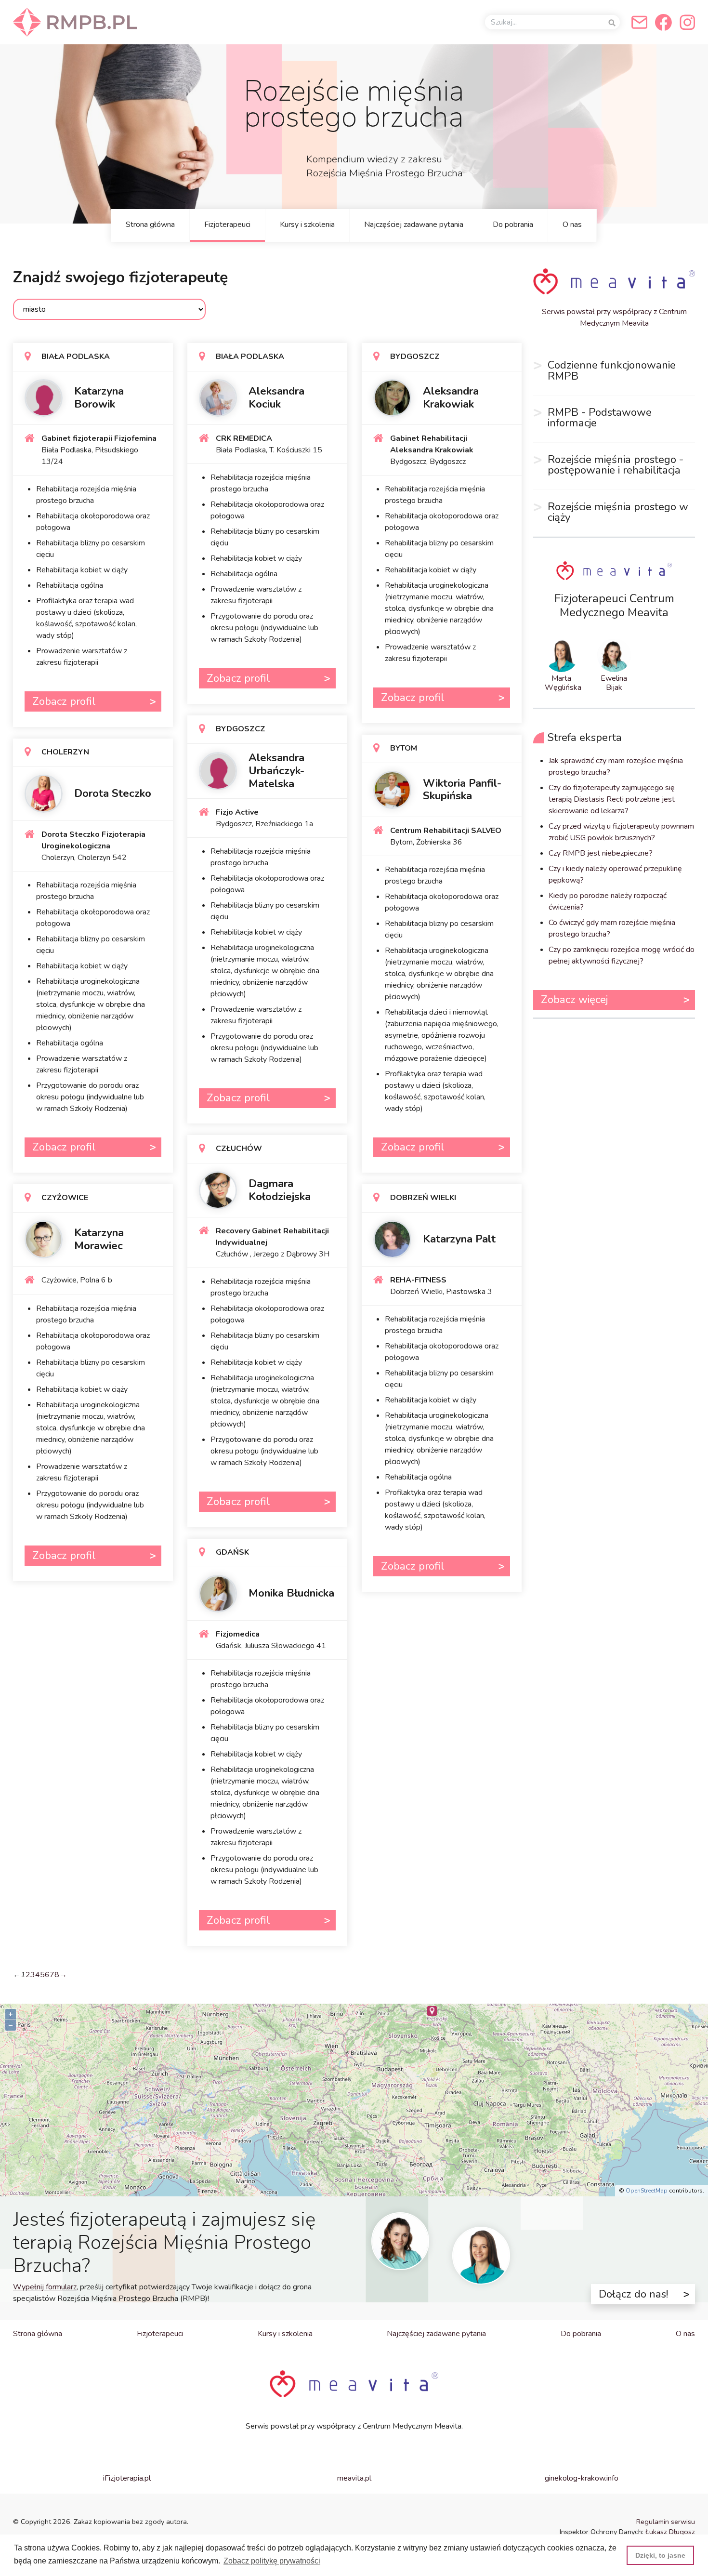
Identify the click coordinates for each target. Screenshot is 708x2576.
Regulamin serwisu (666, 2522)
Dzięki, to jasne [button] (660, 2555)
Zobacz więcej (574, 999)
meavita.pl (354, 2478)
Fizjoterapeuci (227, 225)
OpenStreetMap (647, 2191)
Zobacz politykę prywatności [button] (272, 2561)
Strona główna (150, 225)
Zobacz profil (64, 701)
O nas (572, 225)
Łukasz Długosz (670, 2532)
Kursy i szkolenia (307, 225)
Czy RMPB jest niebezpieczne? (601, 853)
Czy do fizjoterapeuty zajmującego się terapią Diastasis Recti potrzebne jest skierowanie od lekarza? (612, 799)
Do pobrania (513, 225)
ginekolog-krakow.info (582, 2478)
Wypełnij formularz (45, 2287)
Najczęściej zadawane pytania (414, 225)
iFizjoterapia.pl (127, 2478)
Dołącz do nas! (633, 2294)
